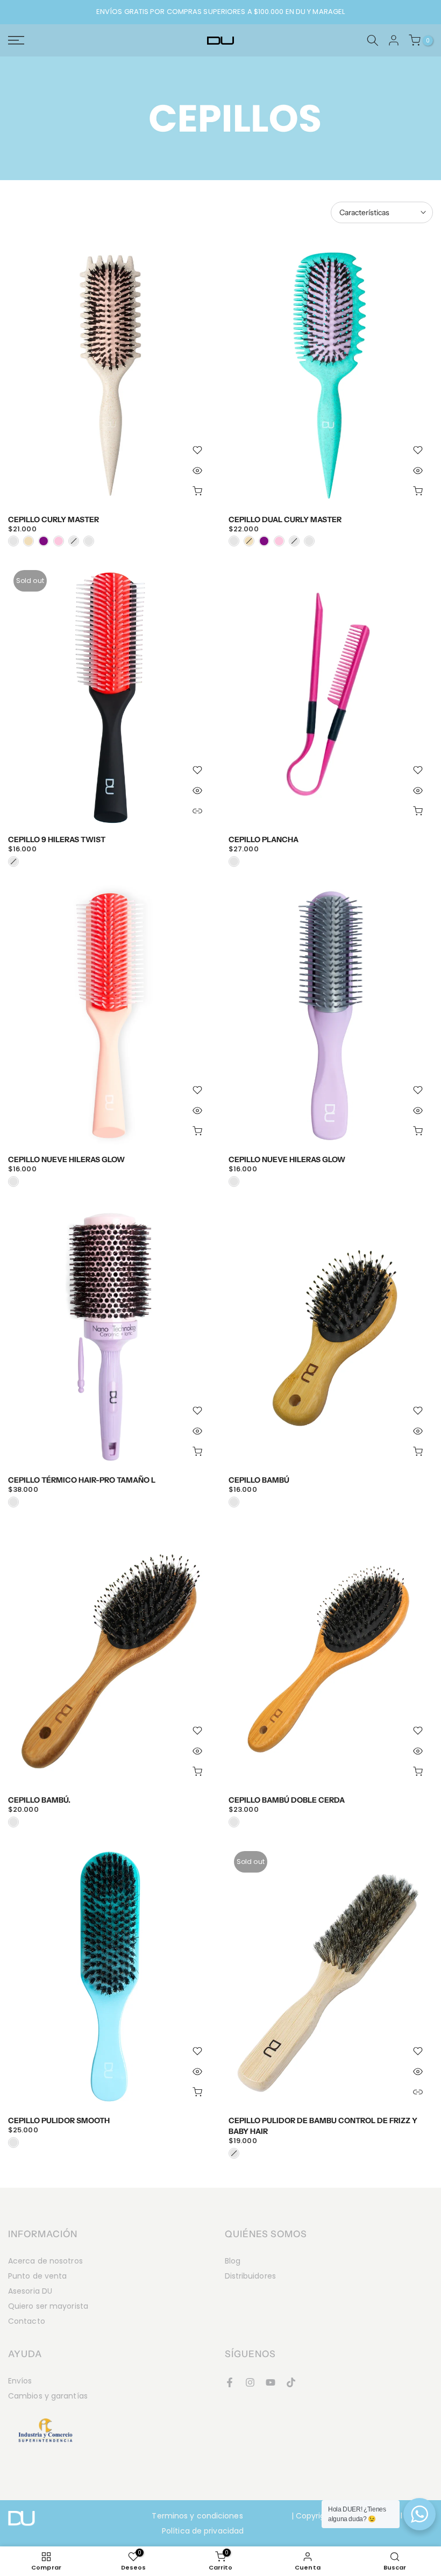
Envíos (20, 2381)
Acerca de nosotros (45, 2261)
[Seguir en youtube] (271, 2382)
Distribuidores (250, 2276)
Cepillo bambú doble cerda (287, 1800)
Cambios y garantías (48, 2396)
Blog (233, 2261)
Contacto (27, 2321)
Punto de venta (37, 2276)
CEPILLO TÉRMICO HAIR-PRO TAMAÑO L (82, 1480)
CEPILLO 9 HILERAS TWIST (57, 839)
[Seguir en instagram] (250, 2382)
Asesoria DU (30, 2291)
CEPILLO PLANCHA (264, 839)
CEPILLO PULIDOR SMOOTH (59, 2120)
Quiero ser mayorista (48, 2306)
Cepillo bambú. (39, 1800)
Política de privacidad (203, 2531)
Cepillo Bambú (259, 1480)
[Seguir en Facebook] (230, 2382)
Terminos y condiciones (197, 2516)
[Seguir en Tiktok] (291, 2382)
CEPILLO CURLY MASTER (54, 520)
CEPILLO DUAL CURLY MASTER (285, 520)
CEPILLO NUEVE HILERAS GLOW (66, 1159)
